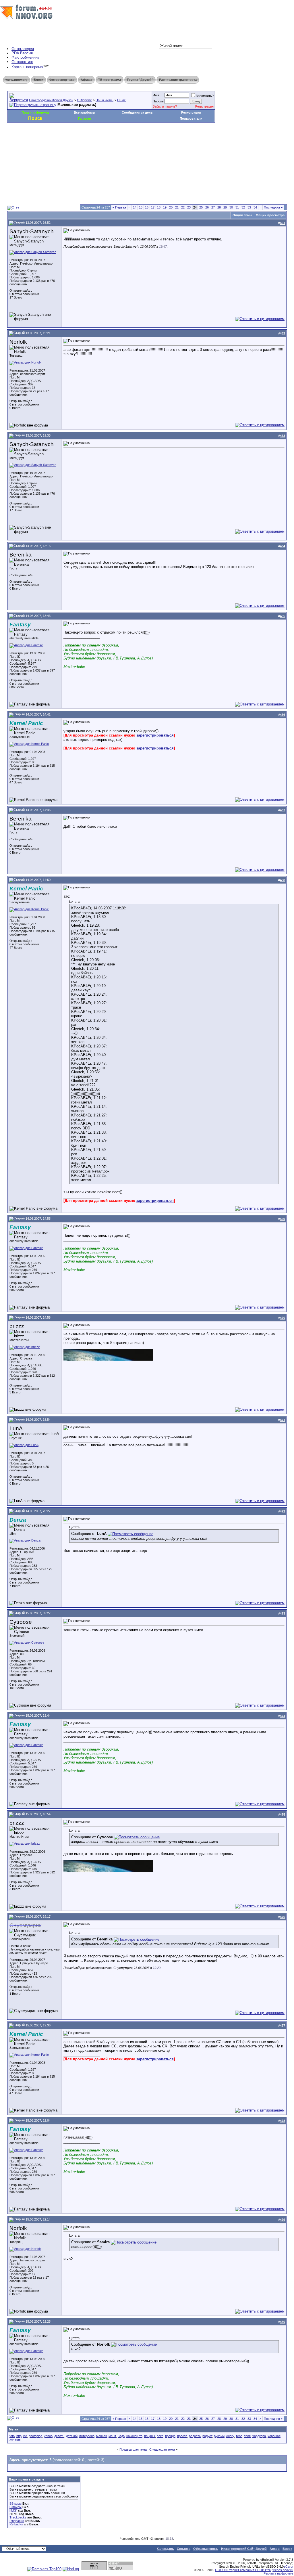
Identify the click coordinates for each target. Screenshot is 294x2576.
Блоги (38, 80)
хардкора (259, 2436)
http (19, 2436)
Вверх (287, 2549)
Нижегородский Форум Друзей (51, 100)
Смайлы (16, 2507)
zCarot (288, 2567)
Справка (184, 2549)
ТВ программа (110, 80)
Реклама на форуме (278, 2573)
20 (171, 207)
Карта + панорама (27, 67)
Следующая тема (162, 2449)
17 (153, 207)
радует (207, 2436)
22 (183, 207)
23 (189, 207)
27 (213, 207)
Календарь (165, 2549)
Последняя (273, 207)
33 (249, 207)
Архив (275, 2549)
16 (147, 207)
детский (72, 2436)
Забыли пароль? (165, 106)
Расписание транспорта (178, 80)
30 (231, 207)
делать (59, 2436)
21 (177, 207)
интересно (87, 2436)
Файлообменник (25, 57)
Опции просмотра (270, 215)
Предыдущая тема (133, 2449)
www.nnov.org (17, 80)
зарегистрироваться (155, 735)
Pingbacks (17, 2521)
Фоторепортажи (62, 80)
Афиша (86, 80)
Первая (119, 207)
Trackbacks (18, 2517)
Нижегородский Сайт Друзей (244, 2549)
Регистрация (204, 106)
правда (170, 2436)
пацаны (150, 2436)
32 (243, 207)
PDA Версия (22, 53)
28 (219, 207)
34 (255, 207)
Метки (14, 2429)
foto (12, 2436)
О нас (121, 100)
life (25, 2436)
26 (207, 207)
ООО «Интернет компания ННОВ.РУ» (243, 2570)
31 (237, 207)
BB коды (16, 2504)
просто (182, 2436)
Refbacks (16, 2524)
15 (141, 207)
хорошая (274, 2436)
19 (165, 207)
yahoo (48, 2436)
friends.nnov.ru (283, 2570)
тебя (247, 2436)
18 (159, 207)
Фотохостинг (22, 62)
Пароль (158, 101)
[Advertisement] (112, 140)
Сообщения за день (137, 112)
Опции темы (242, 215)
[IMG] (13, 2510)
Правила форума (35, 112)
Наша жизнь (105, 100)
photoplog (35, 2436)
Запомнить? (205, 96)
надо (121, 2436)
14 (135, 207)
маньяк (101, 2436)
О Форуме (84, 100)
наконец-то (134, 2436)
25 (201, 207)
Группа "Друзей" (140, 80)
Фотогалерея (23, 49)
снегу (230, 2436)
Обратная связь (206, 2549)
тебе (239, 2436)
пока (160, 2436)
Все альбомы (84, 112)
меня (112, 2436)
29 (225, 207)
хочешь (15, 2439)
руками (219, 2436)
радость (195, 2436)
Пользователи (191, 118)
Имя (156, 95)
